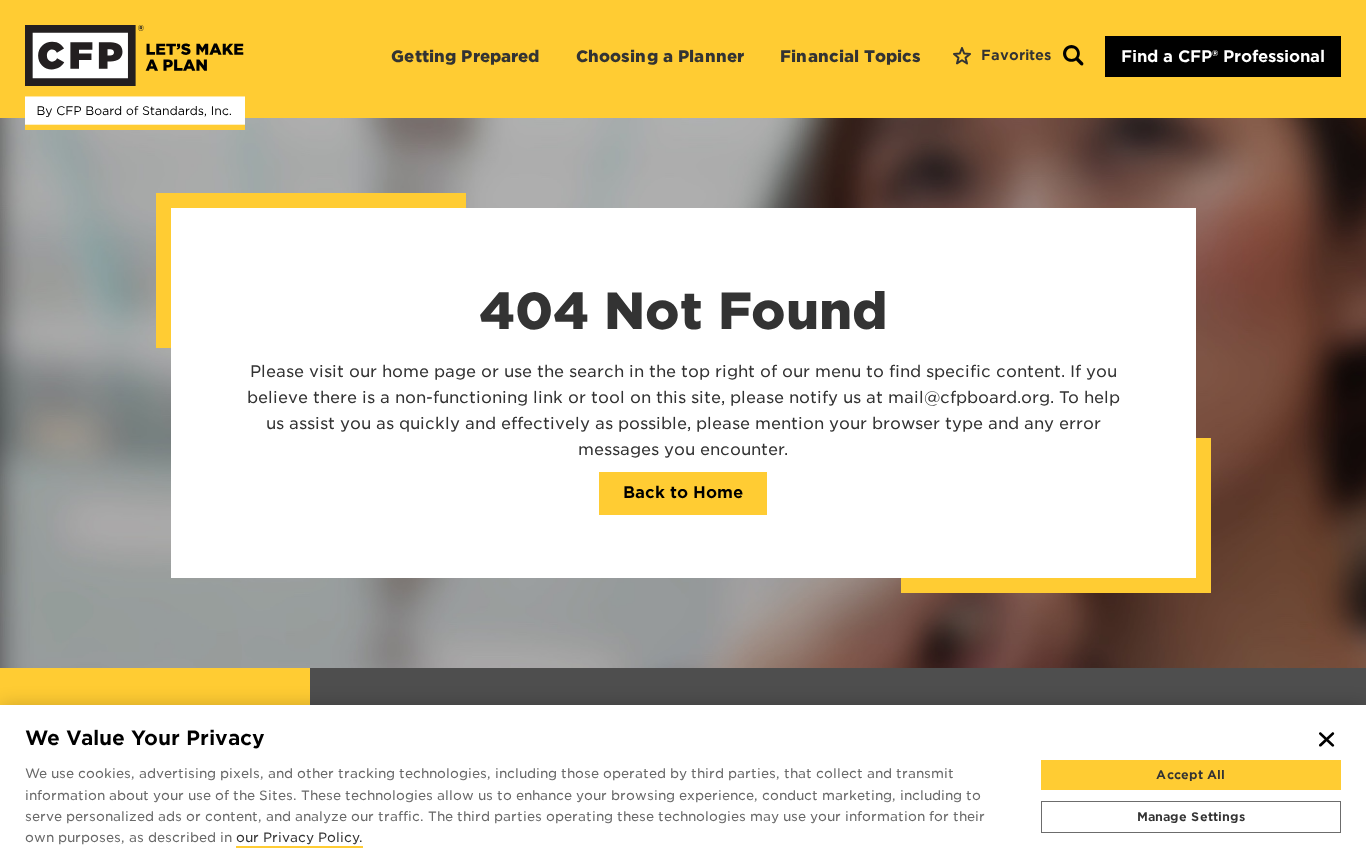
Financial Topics (850, 56)
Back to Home (683, 492)
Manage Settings (1191, 815)
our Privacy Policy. (299, 838)
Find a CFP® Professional (1223, 56)
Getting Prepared (465, 56)
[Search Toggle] (1073, 56)
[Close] (1327, 739)
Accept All (1190, 774)
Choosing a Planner (660, 56)
